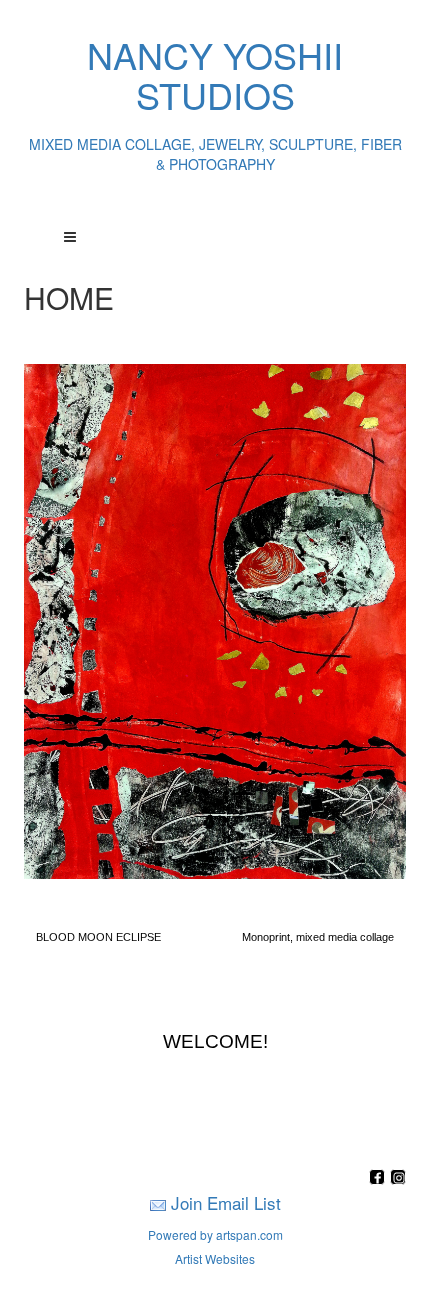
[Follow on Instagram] (398, 1178)
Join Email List (226, 1202)
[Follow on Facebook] (379, 1178)
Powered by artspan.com (215, 1234)
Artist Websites (215, 1258)
